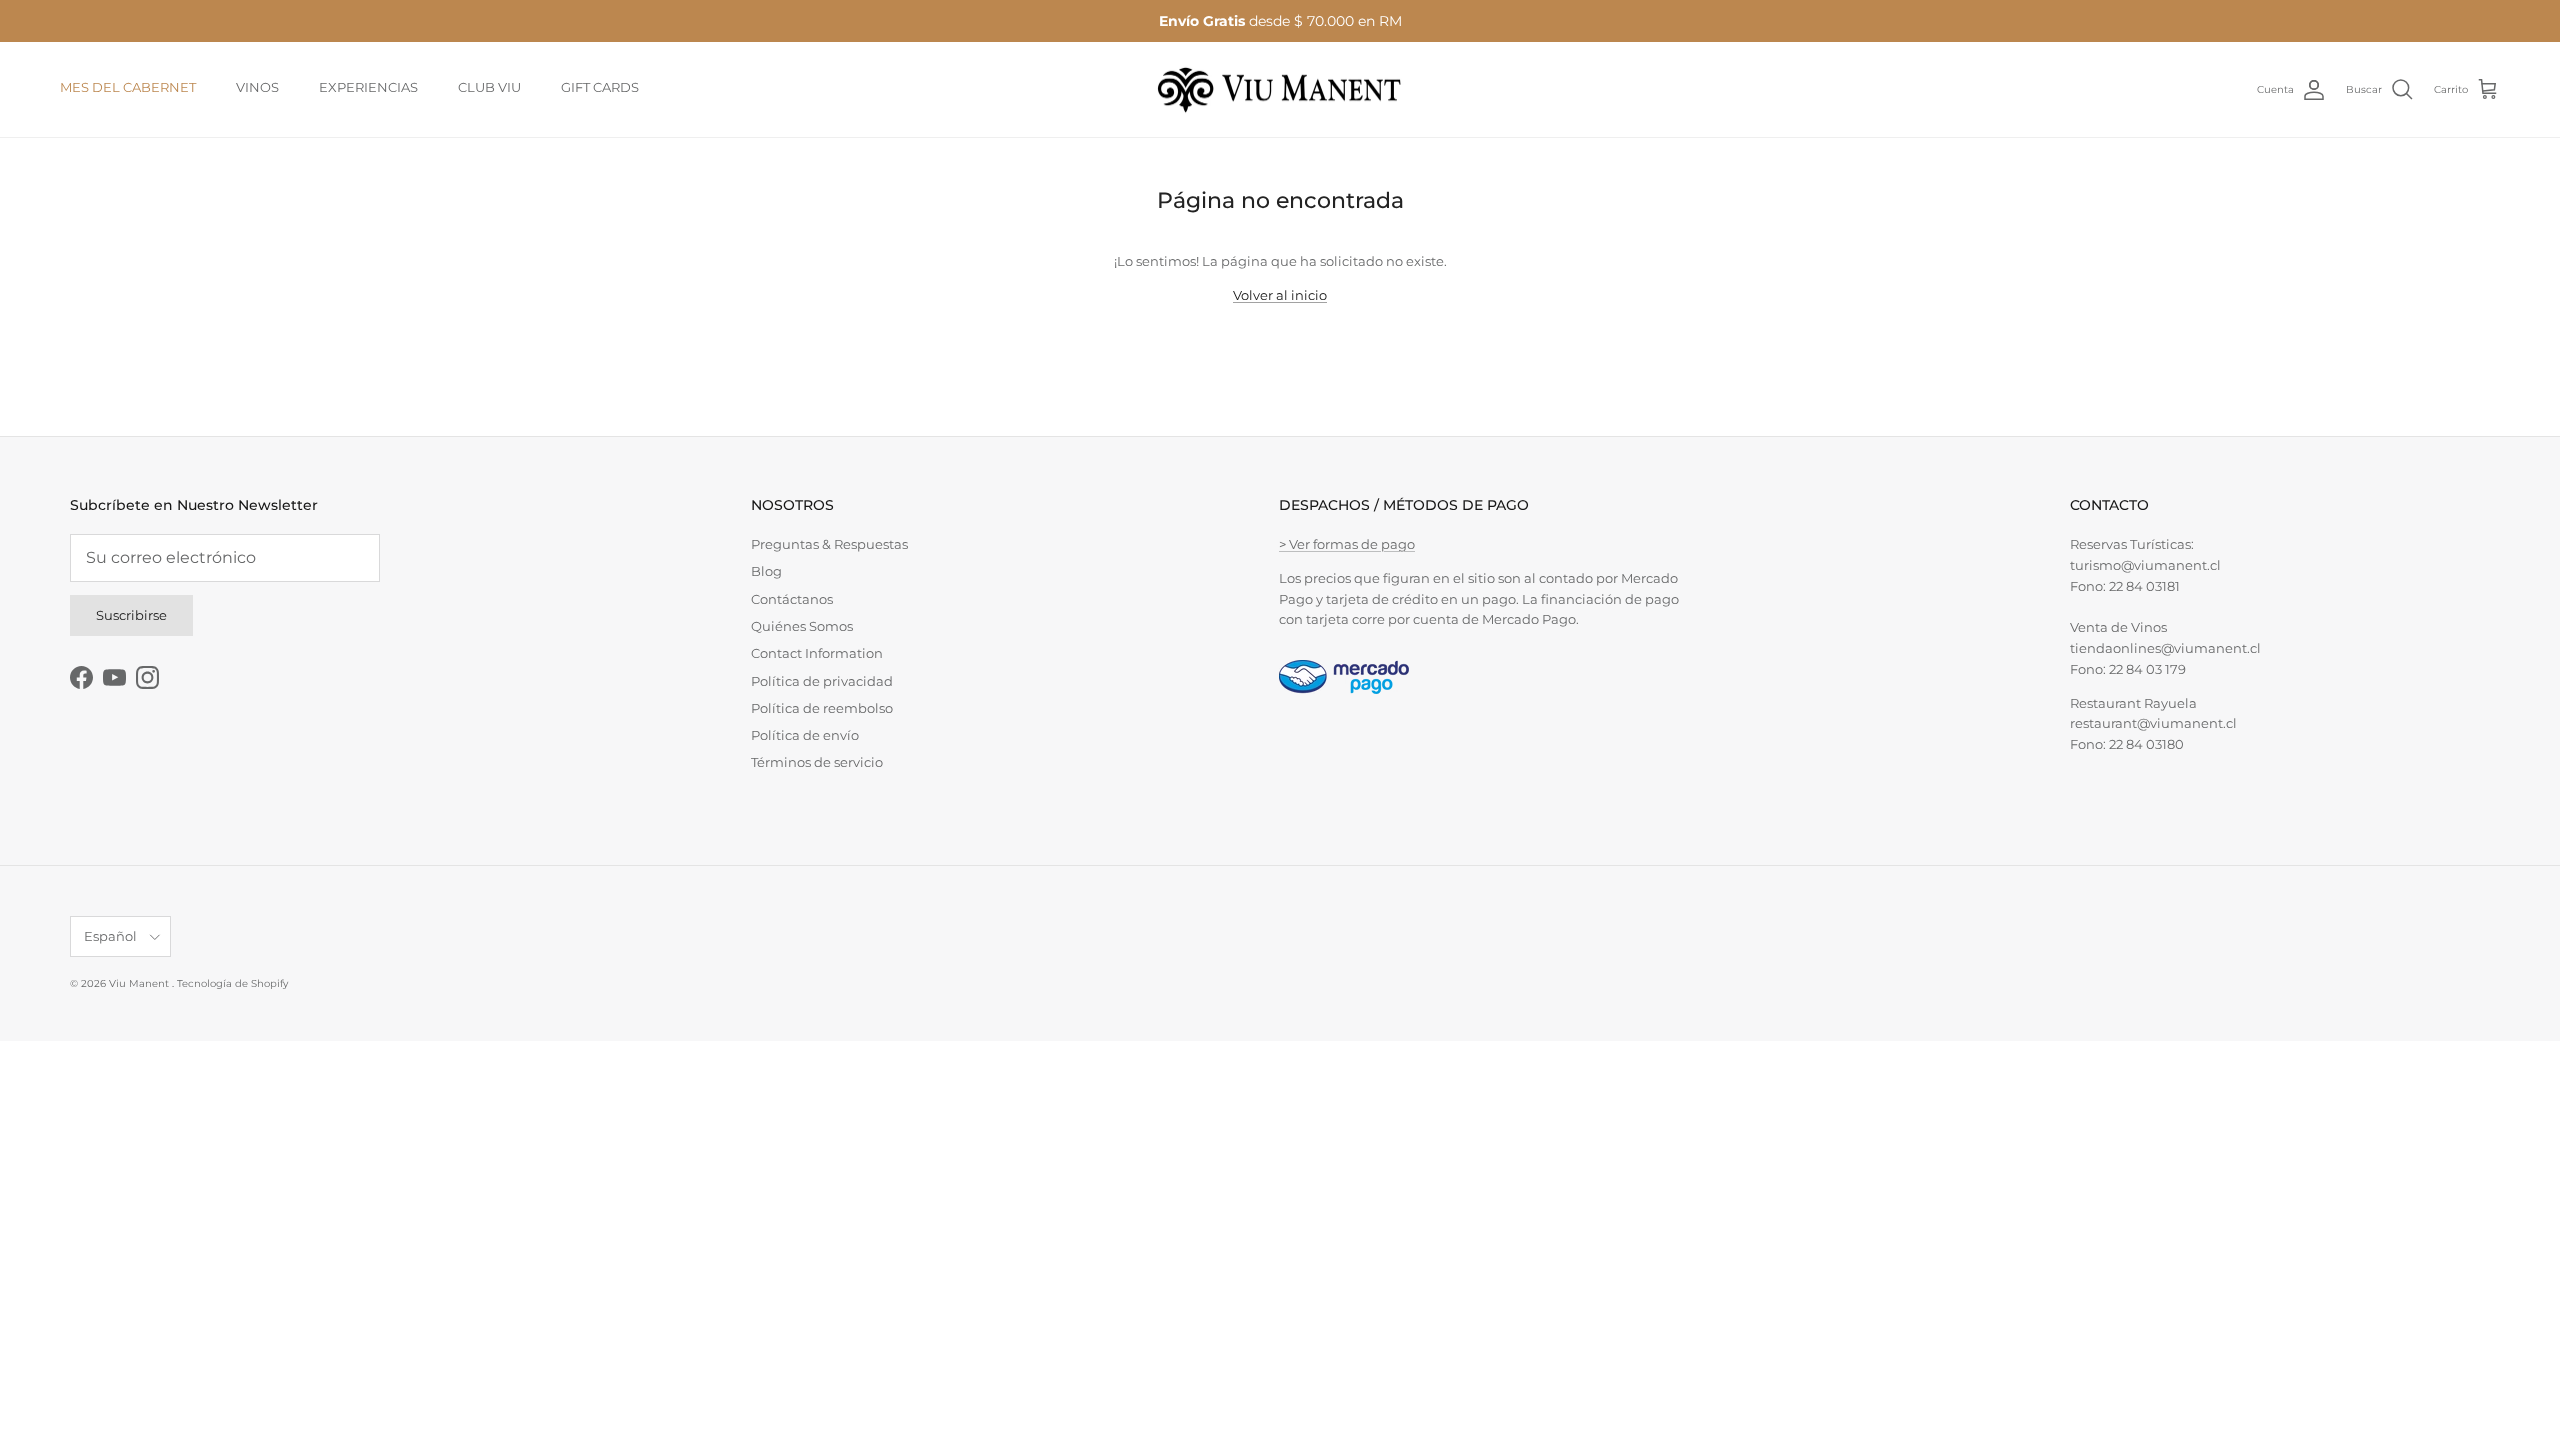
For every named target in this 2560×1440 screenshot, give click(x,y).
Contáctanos (792, 599)
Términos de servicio (817, 762)
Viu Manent (140, 983)
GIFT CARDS (600, 87)
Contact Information (817, 653)
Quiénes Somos (802, 626)
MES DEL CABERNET (128, 87)
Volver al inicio (1280, 295)
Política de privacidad (822, 681)
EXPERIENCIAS (368, 87)
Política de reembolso (822, 708)
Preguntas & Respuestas (829, 544)
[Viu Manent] (1280, 90)
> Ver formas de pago (1347, 544)
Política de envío (805, 735)
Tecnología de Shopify (232, 983)
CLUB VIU (489, 87)
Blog (766, 571)
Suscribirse (131, 615)
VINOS (257, 87)
